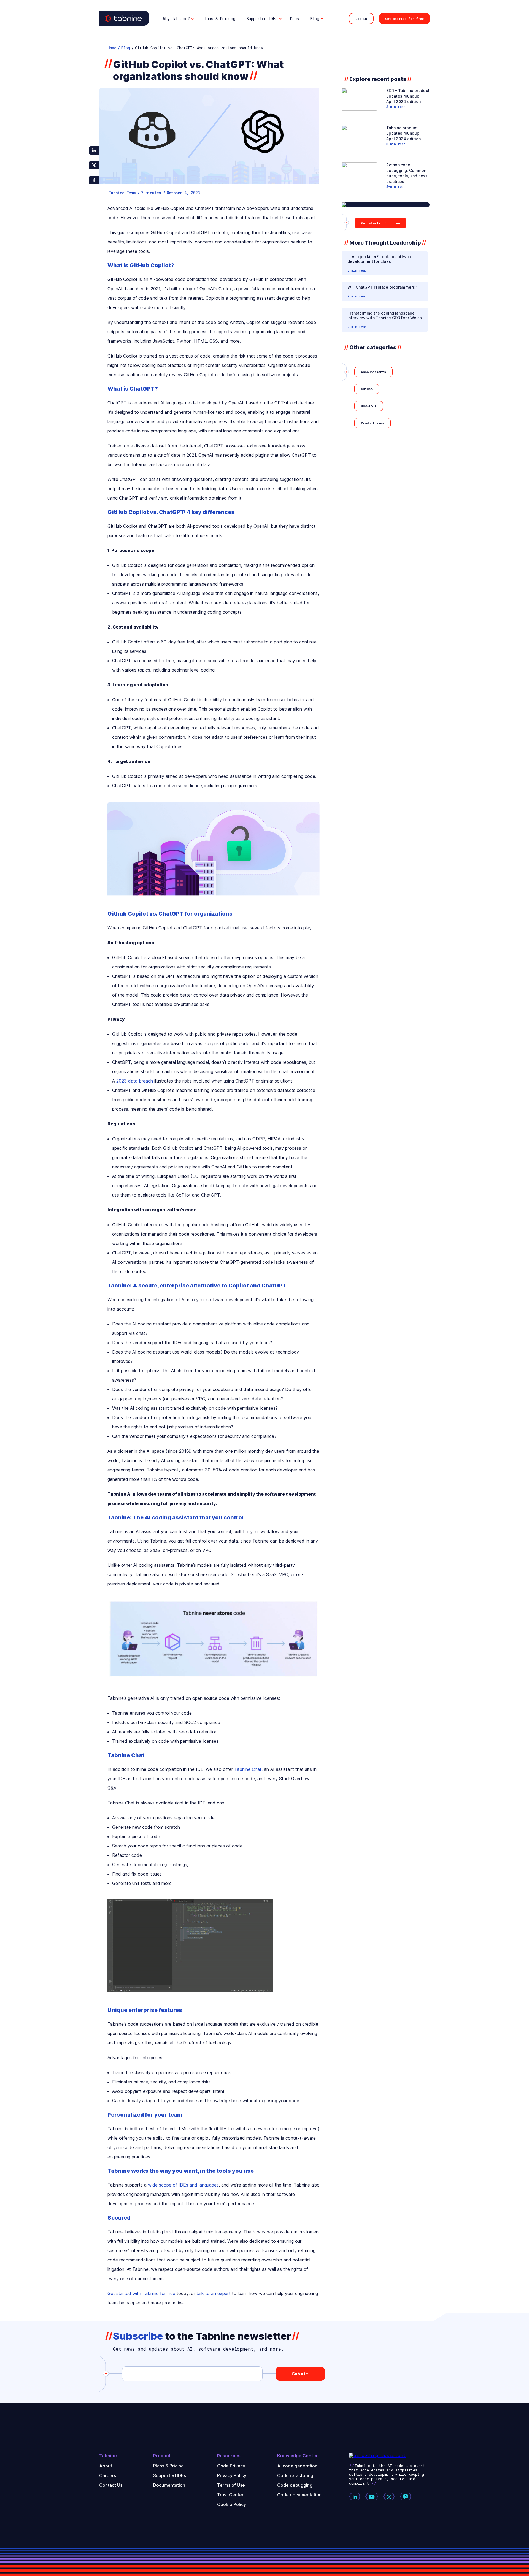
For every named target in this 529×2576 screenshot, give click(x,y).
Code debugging (295, 2485)
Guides (367, 389)
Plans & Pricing (168, 2466)
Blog (126, 48)
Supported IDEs (170, 2475)
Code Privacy (231, 2466)
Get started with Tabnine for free (141, 2293)
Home (112, 48)
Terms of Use (231, 2485)
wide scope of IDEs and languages (183, 2185)
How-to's (369, 406)
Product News (373, 423)
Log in (361, 19)
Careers (108, 2475)
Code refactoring (295, 2475)
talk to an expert (214, 2293)
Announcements (373, 372)
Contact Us (111, 2485)
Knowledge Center (298, 2456)
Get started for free (404, 19)
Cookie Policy (232, 2504)
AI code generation (297, 2466)
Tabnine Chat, (248, 1769)
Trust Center (230, 2495)
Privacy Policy (232, 2475)
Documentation (169, 2485)
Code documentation (299, 2495)
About (106, 2466)
